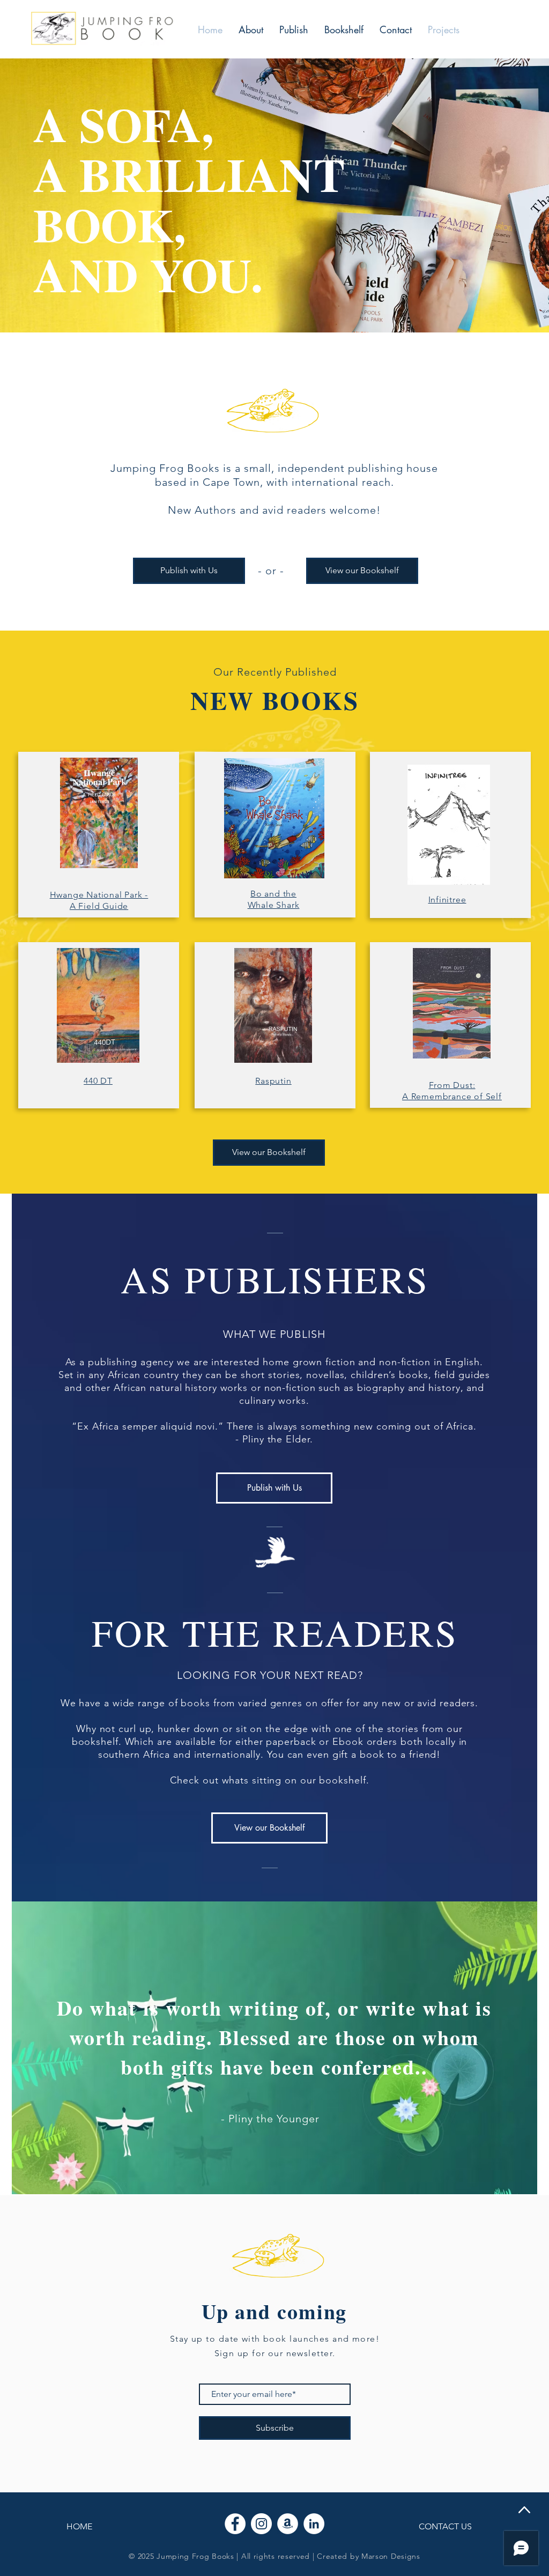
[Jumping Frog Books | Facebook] (235, 2524)
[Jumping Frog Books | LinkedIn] (314, 2524)
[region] (284, 407)
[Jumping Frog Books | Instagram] (261, 2524)
